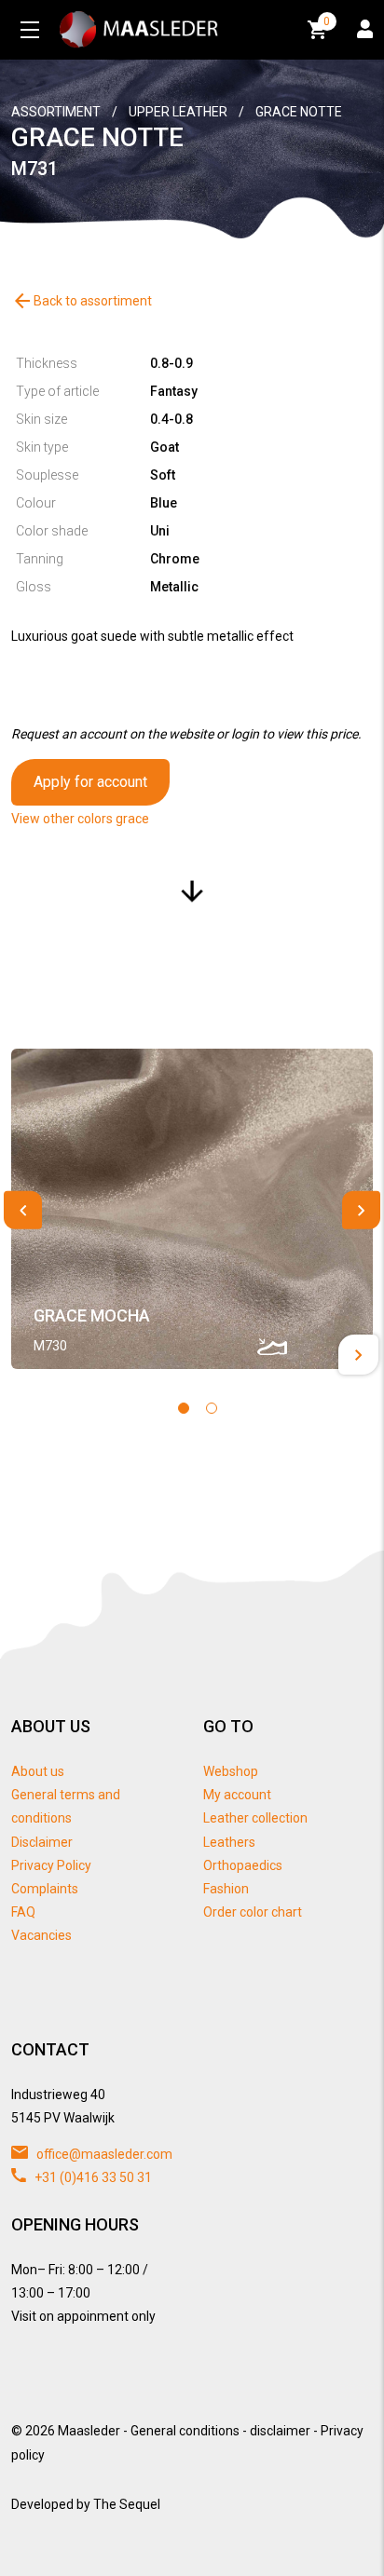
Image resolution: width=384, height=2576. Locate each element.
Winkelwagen (327, 21)
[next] (361, 1210)
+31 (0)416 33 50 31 (92, 2177)
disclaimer (280, 2431)
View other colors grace (80, 819)
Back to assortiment (82, 301)
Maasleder (89, 2431)
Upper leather (178, 112)
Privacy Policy (51, 1865)
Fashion (226, 1889)
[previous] (23, 1210)
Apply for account (90, 782)
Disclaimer (42, 1842)
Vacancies (41, 1935)
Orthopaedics (243, 1865)
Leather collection (255, 1818)
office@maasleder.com (103, 2154)
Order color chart (253, 1912)
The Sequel (127, 2504)
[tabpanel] (192, 1209)
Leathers (229, 1842)
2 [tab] (212, 1408)
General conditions (185, 2431)
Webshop (231, 1771)
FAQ (23, 1912)
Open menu (30, 30)
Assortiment (56, 112)
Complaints (45, 1889)
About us (38, 1771)
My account (237, 1795)
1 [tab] (184, 1408)
